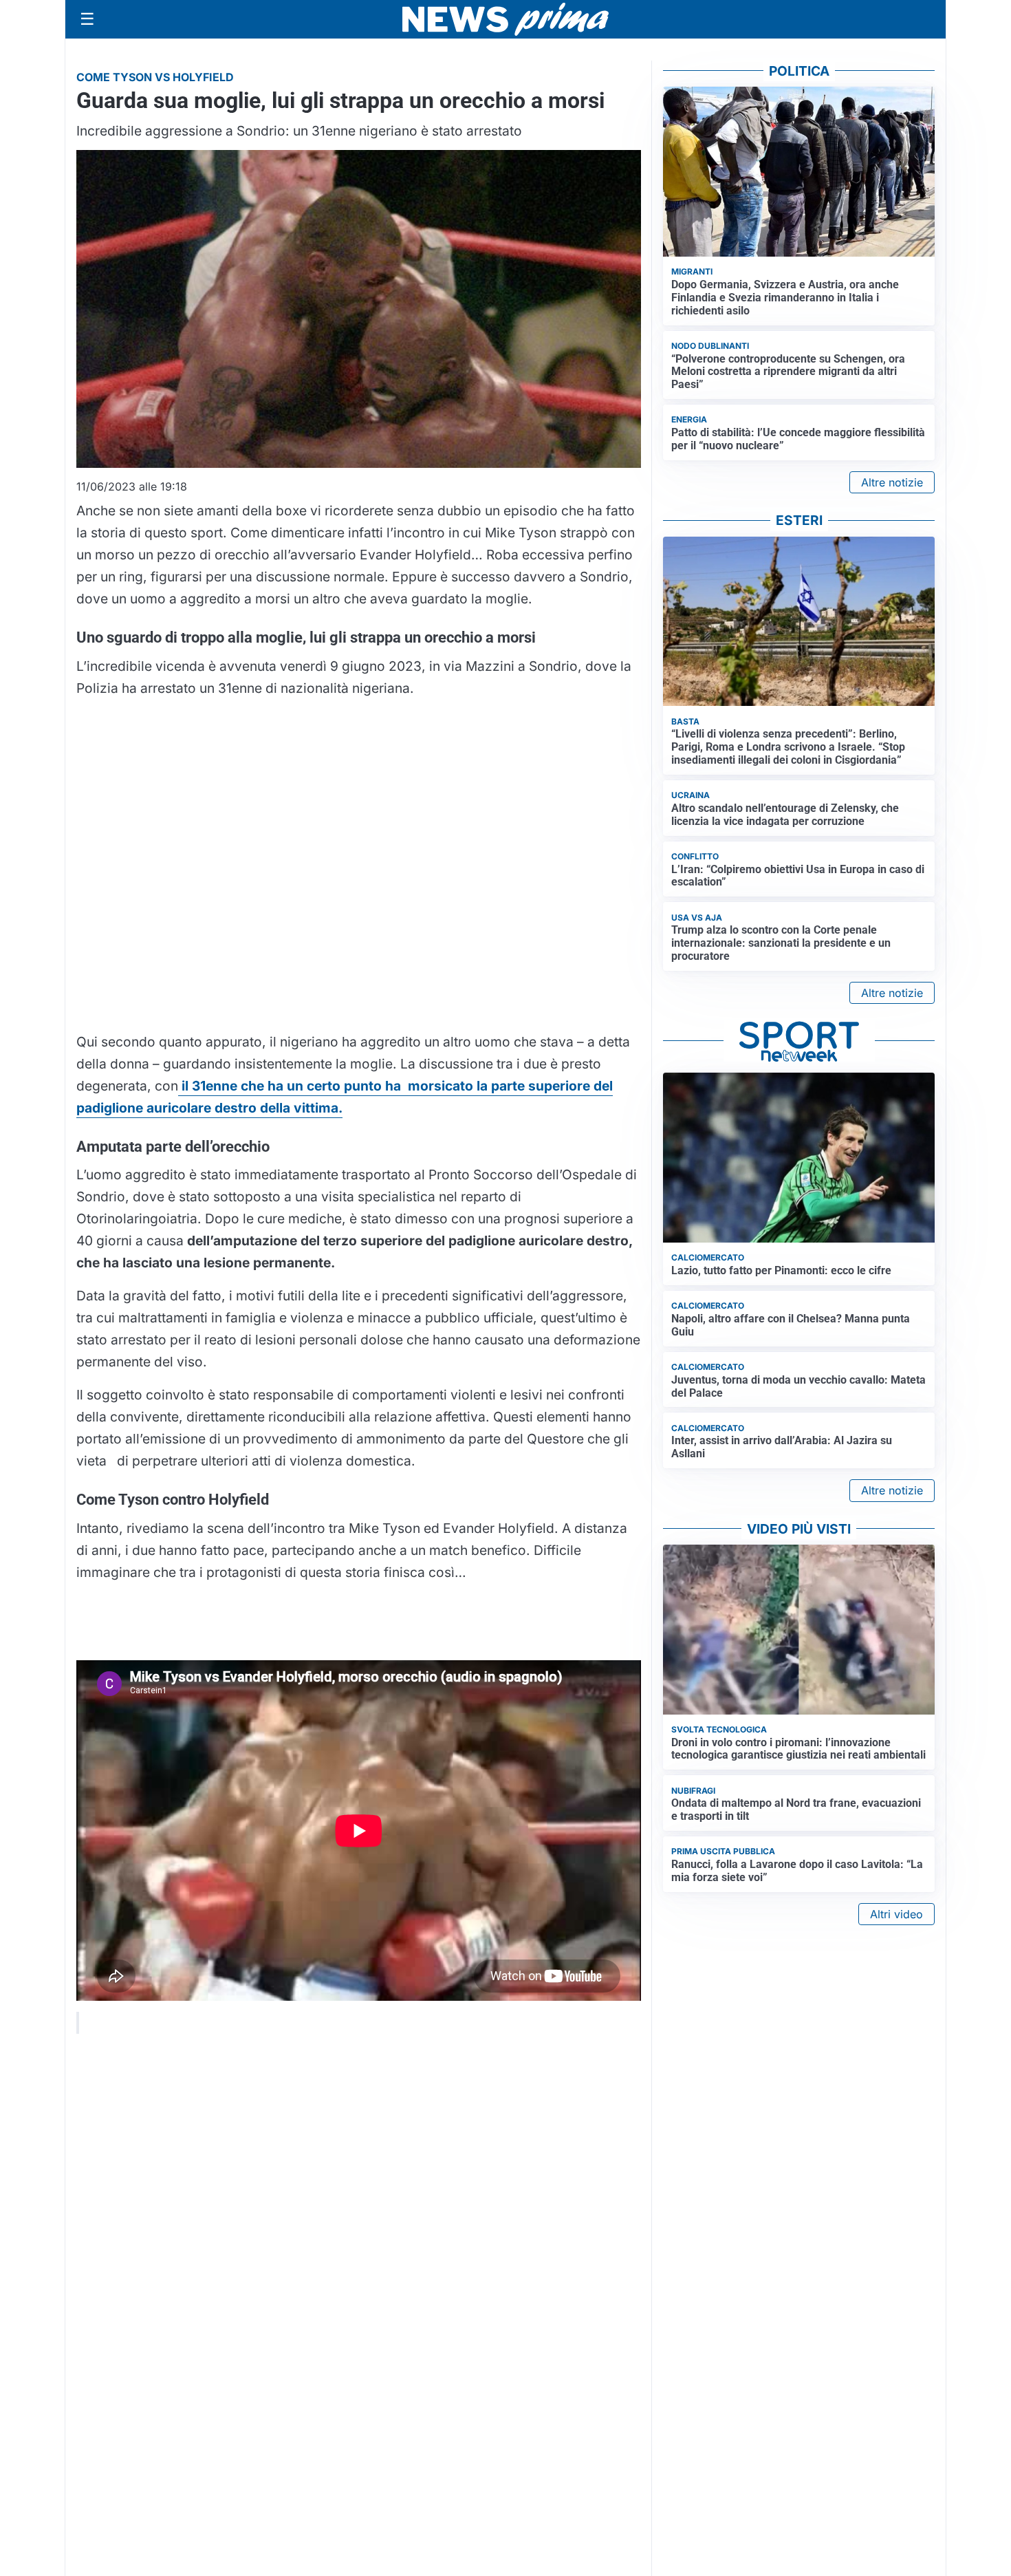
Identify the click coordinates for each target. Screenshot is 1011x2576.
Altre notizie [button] (892, 482)
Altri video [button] (896, 1914)
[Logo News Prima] (505, 19)
